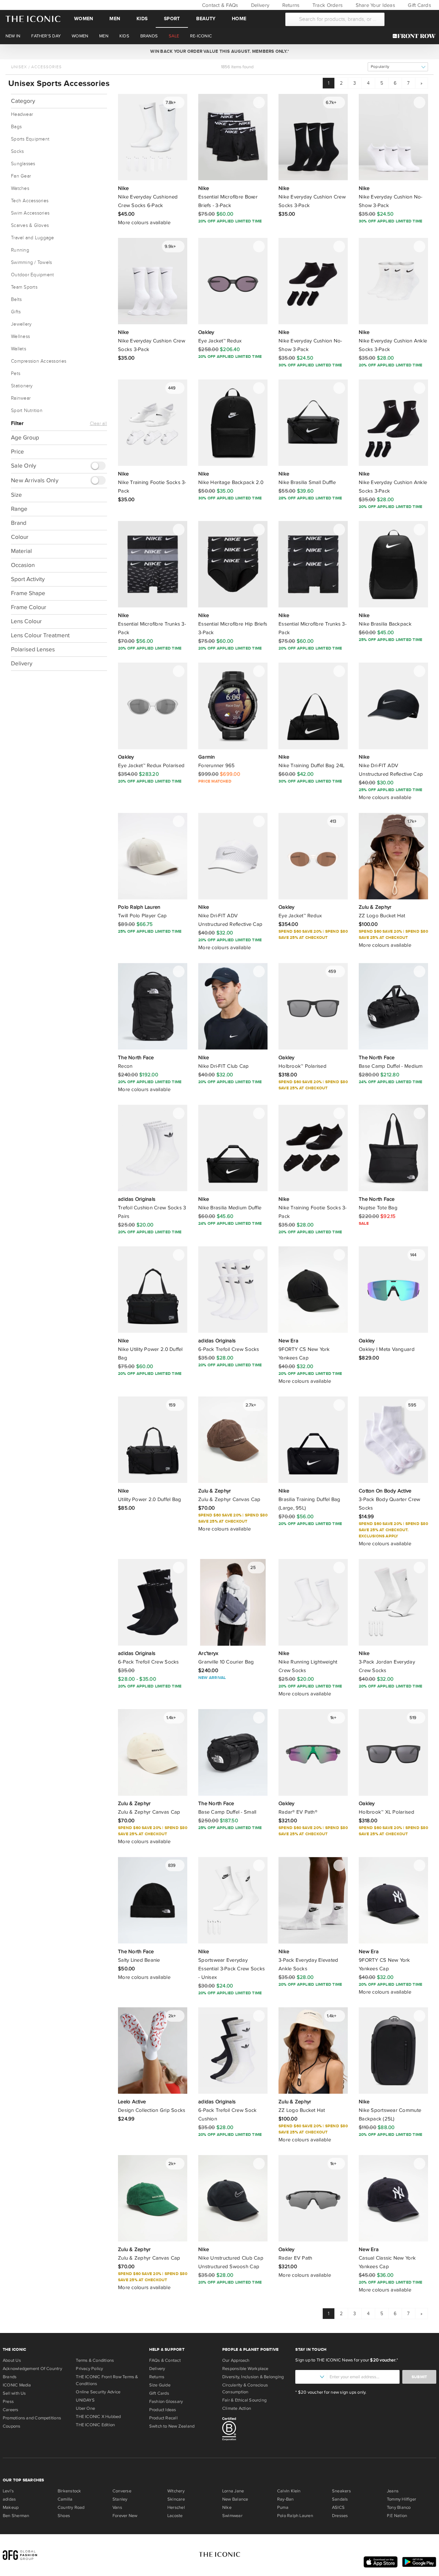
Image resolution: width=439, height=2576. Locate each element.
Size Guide (160, 2385)
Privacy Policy (89, 2369)
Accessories (46, 67)
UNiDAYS (85, 2400)
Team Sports (24, 287)
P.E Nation (397, 2516)
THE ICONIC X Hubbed (98, 2417)
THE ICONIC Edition (95, 2425)
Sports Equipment (30, 139)
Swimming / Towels (31, 263)
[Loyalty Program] (416, 36)
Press (8, 2402)
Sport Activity (28, 579)
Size (16, 495)
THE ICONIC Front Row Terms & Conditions (107, 2380)
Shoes (64, 2516)
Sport (172, 19)
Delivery (259, 5)
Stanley (120, 2499)
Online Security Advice (98, 2392)
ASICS (338, 2507)
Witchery (176, 2491)
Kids (142, 19)
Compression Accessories (39, 361)
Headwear (22, 114)
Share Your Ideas (374, 5)
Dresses (340, 2516)
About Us (12, 2360)
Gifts (16, 312)
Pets (16, 374)
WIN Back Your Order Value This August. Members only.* (219, 51)
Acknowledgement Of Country (32, 2369)
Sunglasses (23, 164)
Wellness (20, 337)
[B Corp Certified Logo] (256, 2430)
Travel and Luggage (33, 238)
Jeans (393, 2491)
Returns (290, 5)
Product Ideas (163, 2410)
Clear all (98, 424)
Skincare (176, 2499)
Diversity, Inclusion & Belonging (253, 2377)
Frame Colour (29, 607)
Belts (16, 300)
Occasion (23, 565)
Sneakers (341, 2491)
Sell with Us (14, 2393)
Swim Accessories (30, 213)
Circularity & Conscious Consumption (245, 2388)
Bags (16, 127)
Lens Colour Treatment (40, 635)
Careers (11, 2410)
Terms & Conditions (95, 2360)
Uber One (85, 2408)
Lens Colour (26, 621)
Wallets (19, 349)
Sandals (340, 2499)
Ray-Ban (286, 2499)
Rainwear (21, 398)
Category (23, 101)
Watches (20, 189)
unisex (19, 67)
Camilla (65, 2499)
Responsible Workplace (245, 2369)
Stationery (22, 386)
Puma (283, 2507)
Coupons (12, 2426)
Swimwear (232, 2516)
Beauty (206, 19)
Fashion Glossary (166, 2402)
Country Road (71, 2507)
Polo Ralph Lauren (295, 2516)
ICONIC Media (17, 2385)
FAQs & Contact (165, 2360)
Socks (17, 152)
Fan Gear (21, 176)
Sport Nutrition (27, 411)
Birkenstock (69, 2491)
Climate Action (237, 2408)
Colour (20, 537)
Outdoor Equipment (32, 275)
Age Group (25, 438)
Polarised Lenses (33, 649)
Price (17, 452)
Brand (19, 523)
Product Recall (163, 2418)
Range (19, 509)
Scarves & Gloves (30, 226)
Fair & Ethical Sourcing (244, 2400)
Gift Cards (419, 5)
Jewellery (21, 324)
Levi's (8, 2491)
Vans (117, 2507)
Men (115, 19)
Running (20, 250)
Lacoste (175, 2516)
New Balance (235, 2499)
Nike (227, 2507)
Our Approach (236, 2360)
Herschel (176, 2507)
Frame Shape (28, 593)
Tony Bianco (399, 2507)
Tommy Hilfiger (401, 2499)
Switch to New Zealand (172, 2426)
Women (84, 19)
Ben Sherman (16, 2516)
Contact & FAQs (219, 5)
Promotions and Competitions (32, 2418)
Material (21, 551)
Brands (10, 2377)
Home (239, 19)
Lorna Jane (233, 2491)
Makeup (11, 2507)
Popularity (380, 67)
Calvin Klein (289, 2491)
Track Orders (327, 5)
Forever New (125, 2516)
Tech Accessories (30, 201)
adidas (9, 2499)
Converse (122, 2491)
